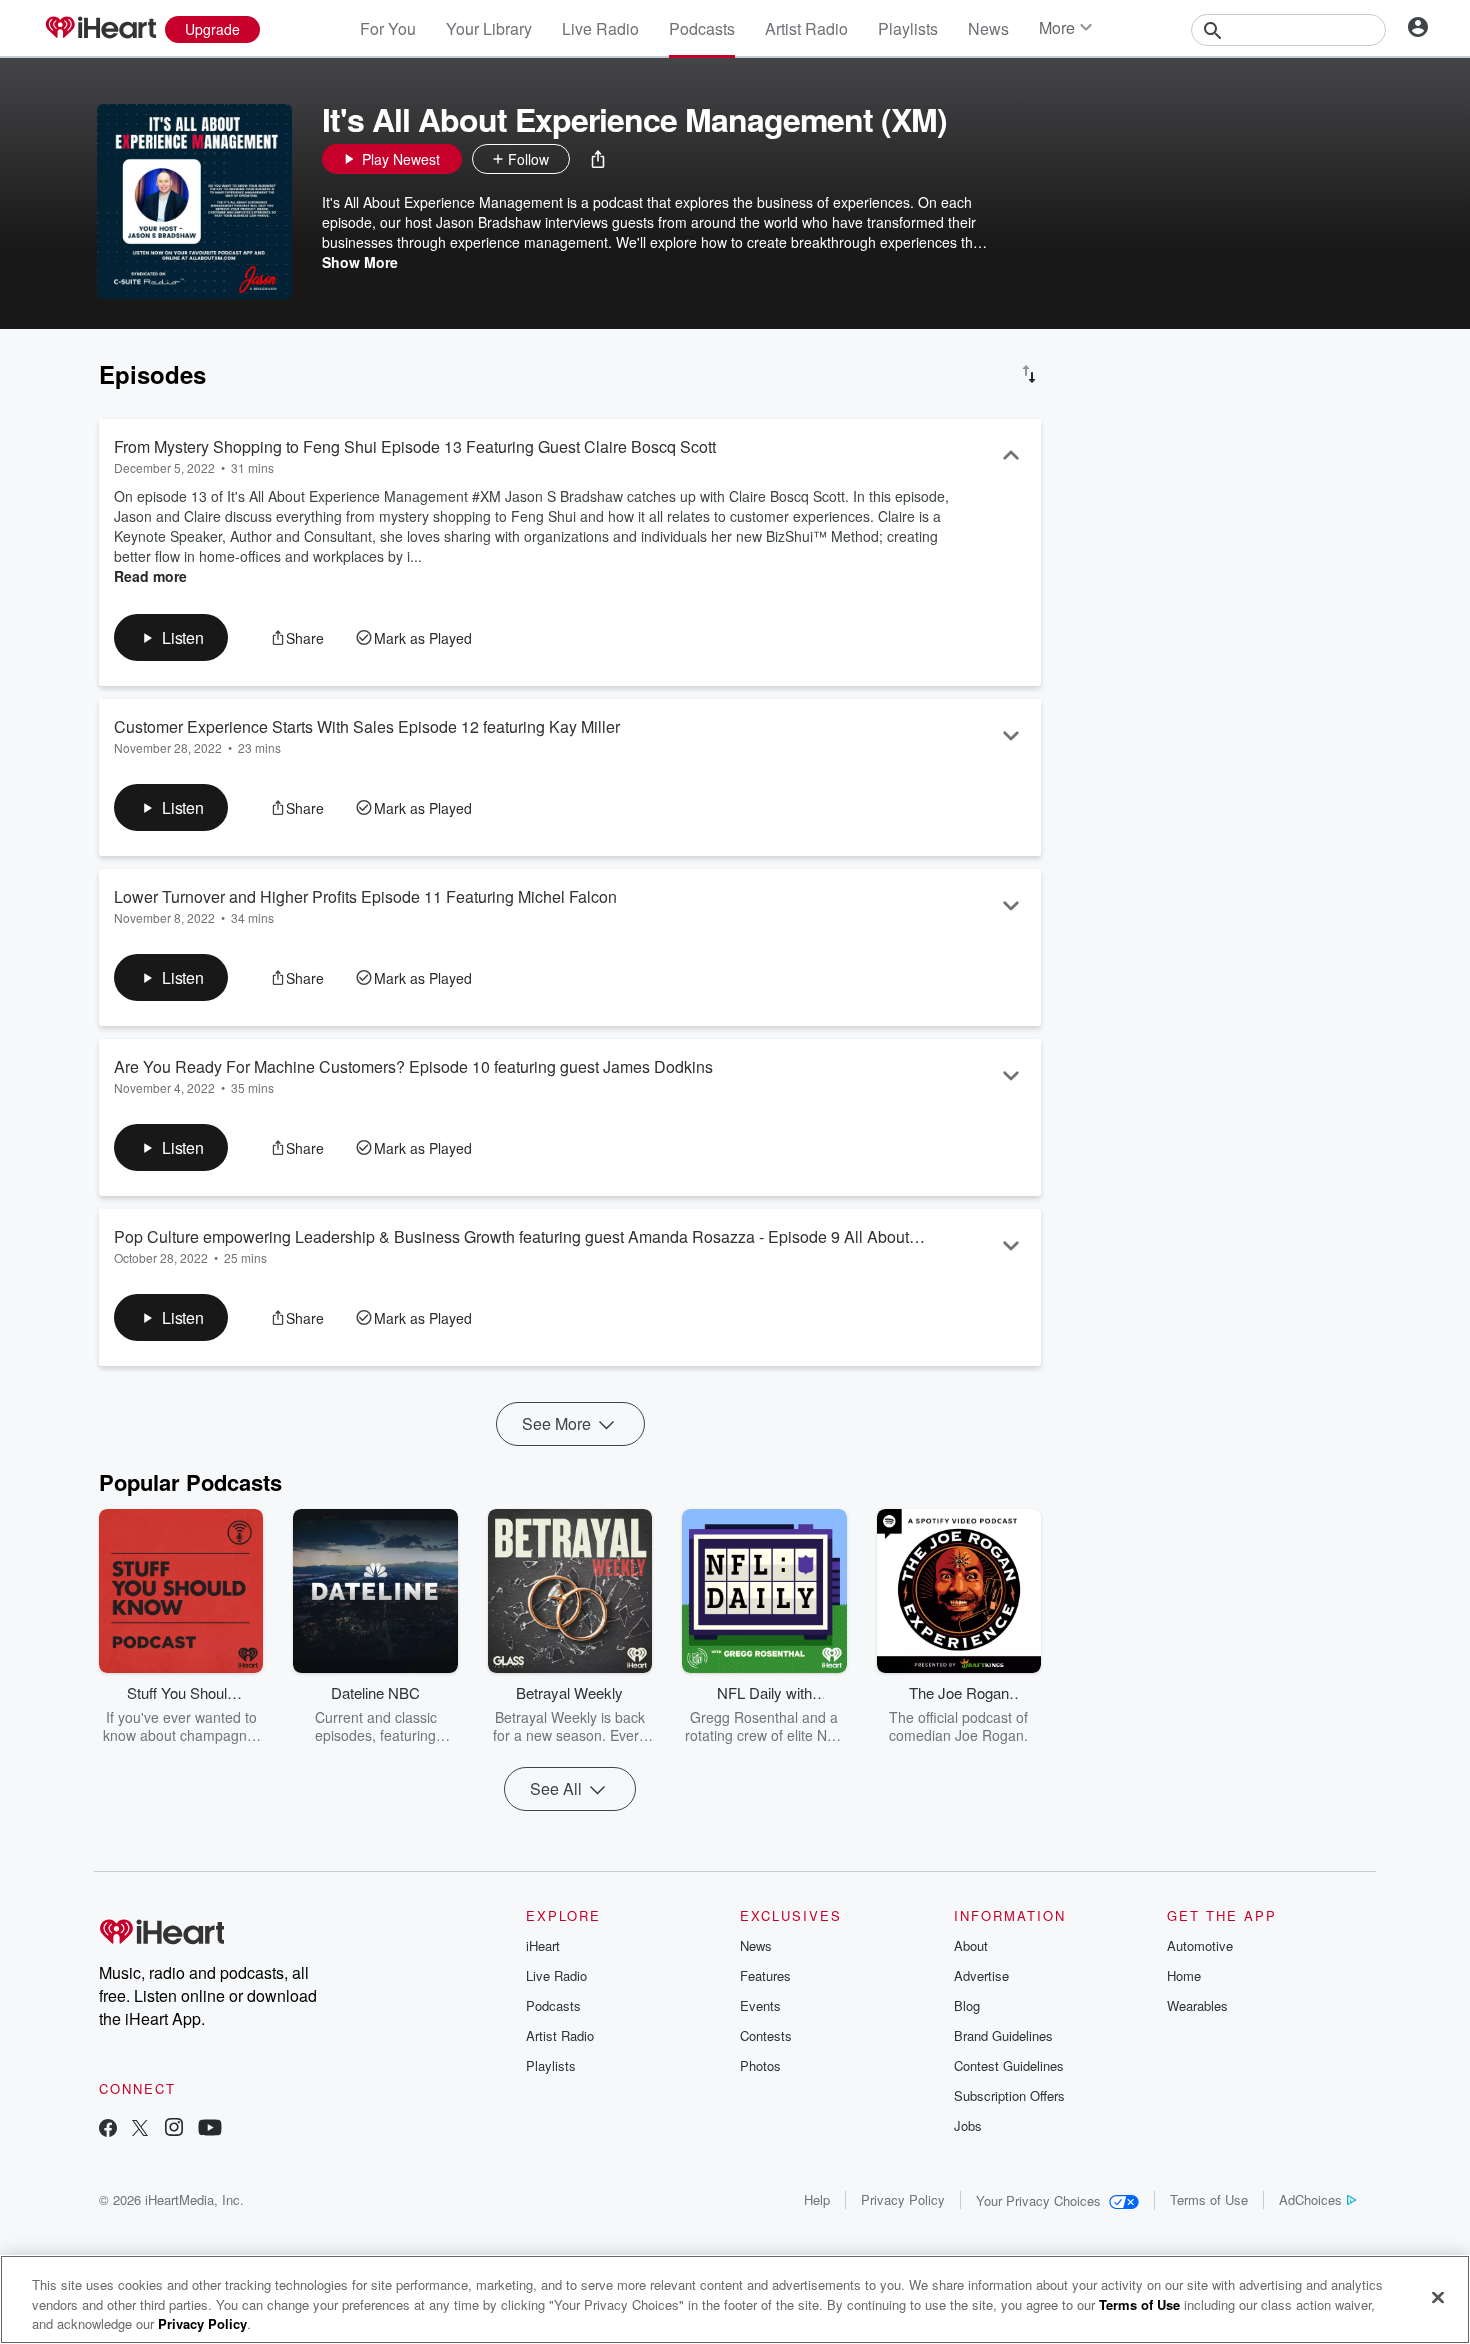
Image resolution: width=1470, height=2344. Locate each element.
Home (1184, 1975)
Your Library (489, 28)
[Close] (1438, 2297)
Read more (150, 576)
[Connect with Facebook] (108, 2129)
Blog (967, 2005)
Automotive (1200, 1945)
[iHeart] (100, 29)
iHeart (543, 1945)
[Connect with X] (140, 2129)
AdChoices (1310, 2199)
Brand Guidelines (1003, 2035)
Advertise (981, 1975)
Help (817, 2199)
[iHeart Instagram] (174, 2129)
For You (388, 28)
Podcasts (702, 28)
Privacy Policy (903, 2199)
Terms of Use (1209, 2199)
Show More (360, 262)
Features (765, 1975)
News (988, 28)
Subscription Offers (1009, 2095)
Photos (760, 2065)
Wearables (1197, 2005)
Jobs (968, 2125)
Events (760, 2005)
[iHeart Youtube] (210, 2129)
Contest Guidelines (1009, 2065)
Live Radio (600, 28)
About (971, 1945)
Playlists (908, 28)
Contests (766, 2035)
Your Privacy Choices (1038, 2200)
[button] (598, 159)
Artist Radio (806, 28)
